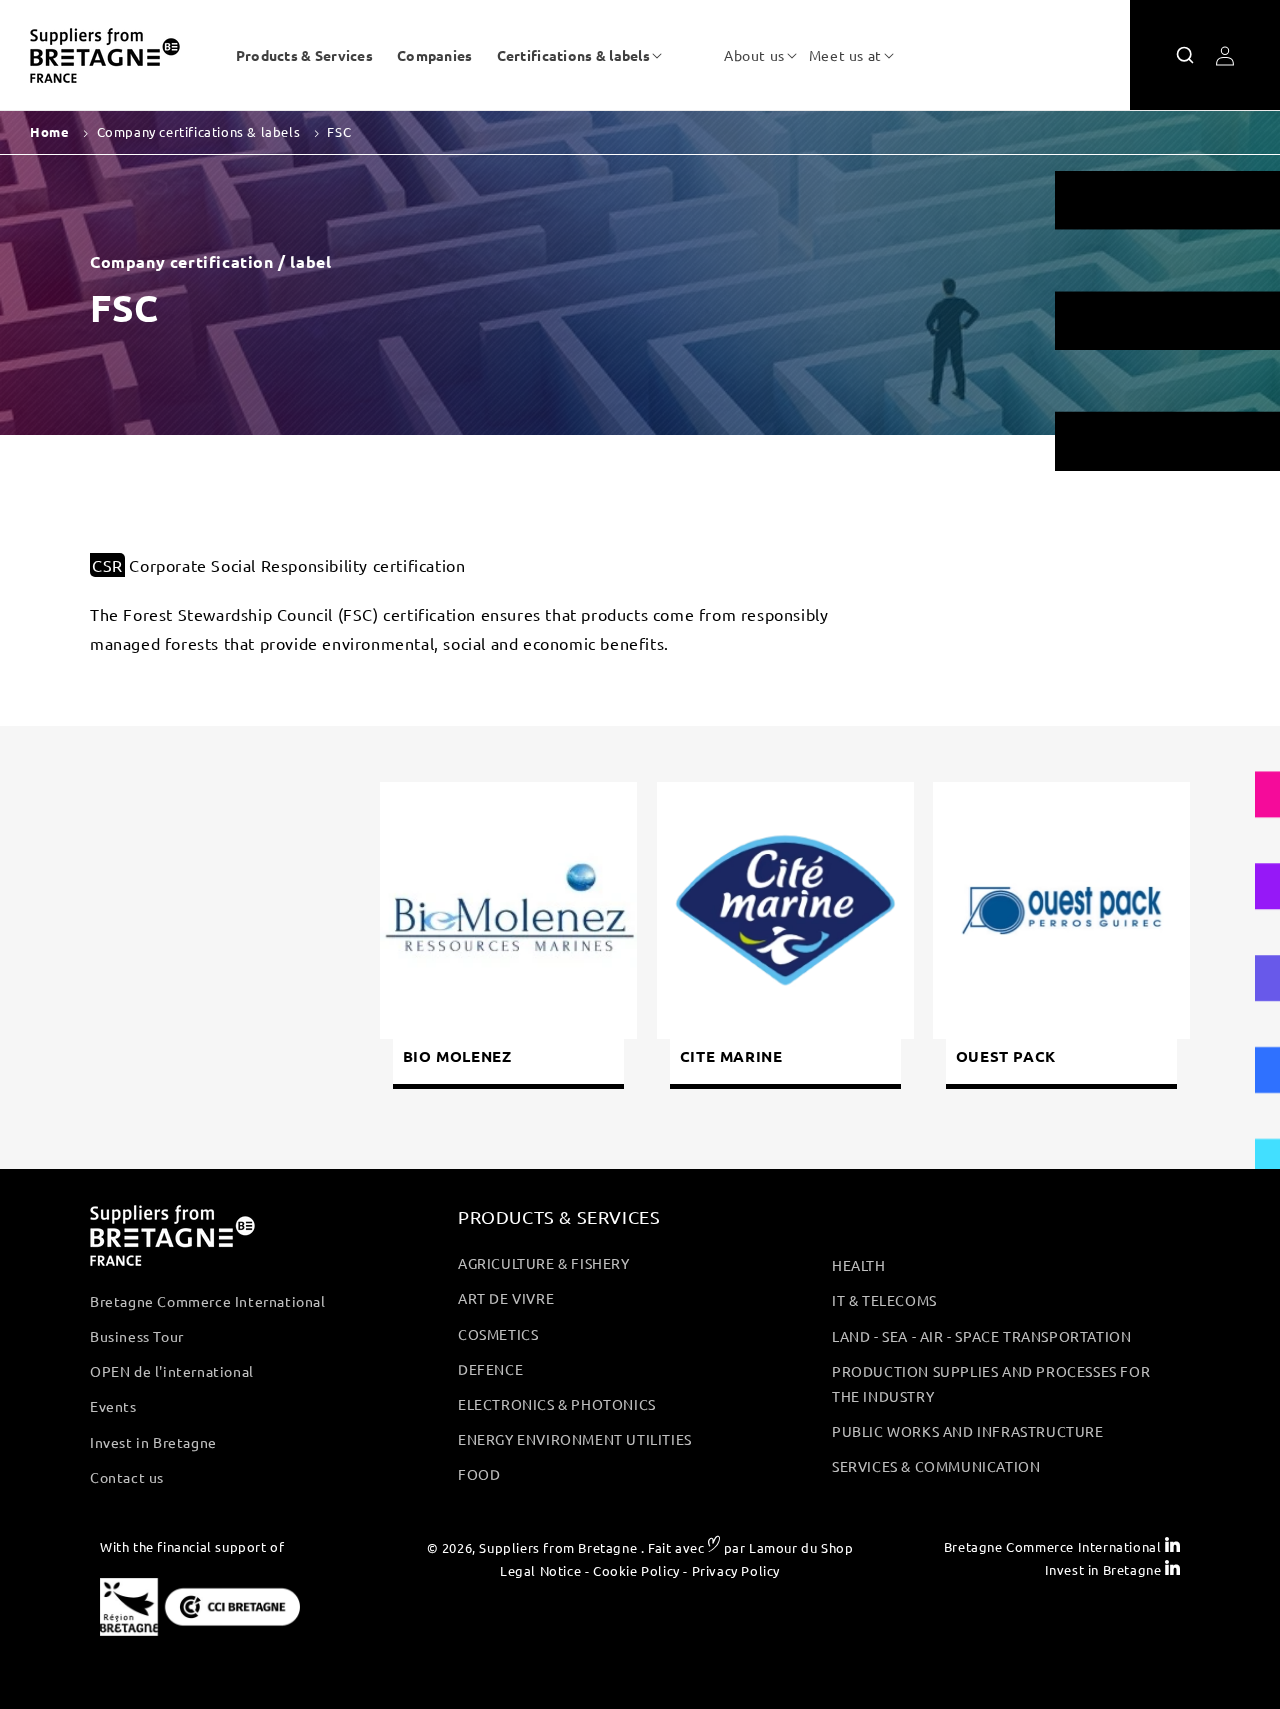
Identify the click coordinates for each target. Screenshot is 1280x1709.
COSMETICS (498, 1334)
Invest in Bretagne (153, 1442)
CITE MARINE (730, 1056)
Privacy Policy (736, 1570)
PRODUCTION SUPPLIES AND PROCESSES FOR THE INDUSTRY (991, 1383)
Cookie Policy (636, 1570)
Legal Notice (540, 1570)
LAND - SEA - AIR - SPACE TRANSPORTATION (981, 1336)
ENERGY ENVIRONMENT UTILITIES (575, 1439)
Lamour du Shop (801, 1547)
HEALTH (859, 1265)
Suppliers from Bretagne (558, 1547)
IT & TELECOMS (884, 1300)
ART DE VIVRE (506, 1298)
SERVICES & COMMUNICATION (936, 1466)
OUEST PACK (1006, 1056)
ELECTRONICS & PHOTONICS (557, 1404)
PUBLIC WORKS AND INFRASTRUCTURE (968, 1431)
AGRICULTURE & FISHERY (544, 1263)
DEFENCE (490, 1369)
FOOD (479, 1474)
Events (113, 1406)
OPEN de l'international (172, 1371)
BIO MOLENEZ (457, 1056)
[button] (573, 55)
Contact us (127, 1477)
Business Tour (137, 1336)
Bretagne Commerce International (208, 1301)
